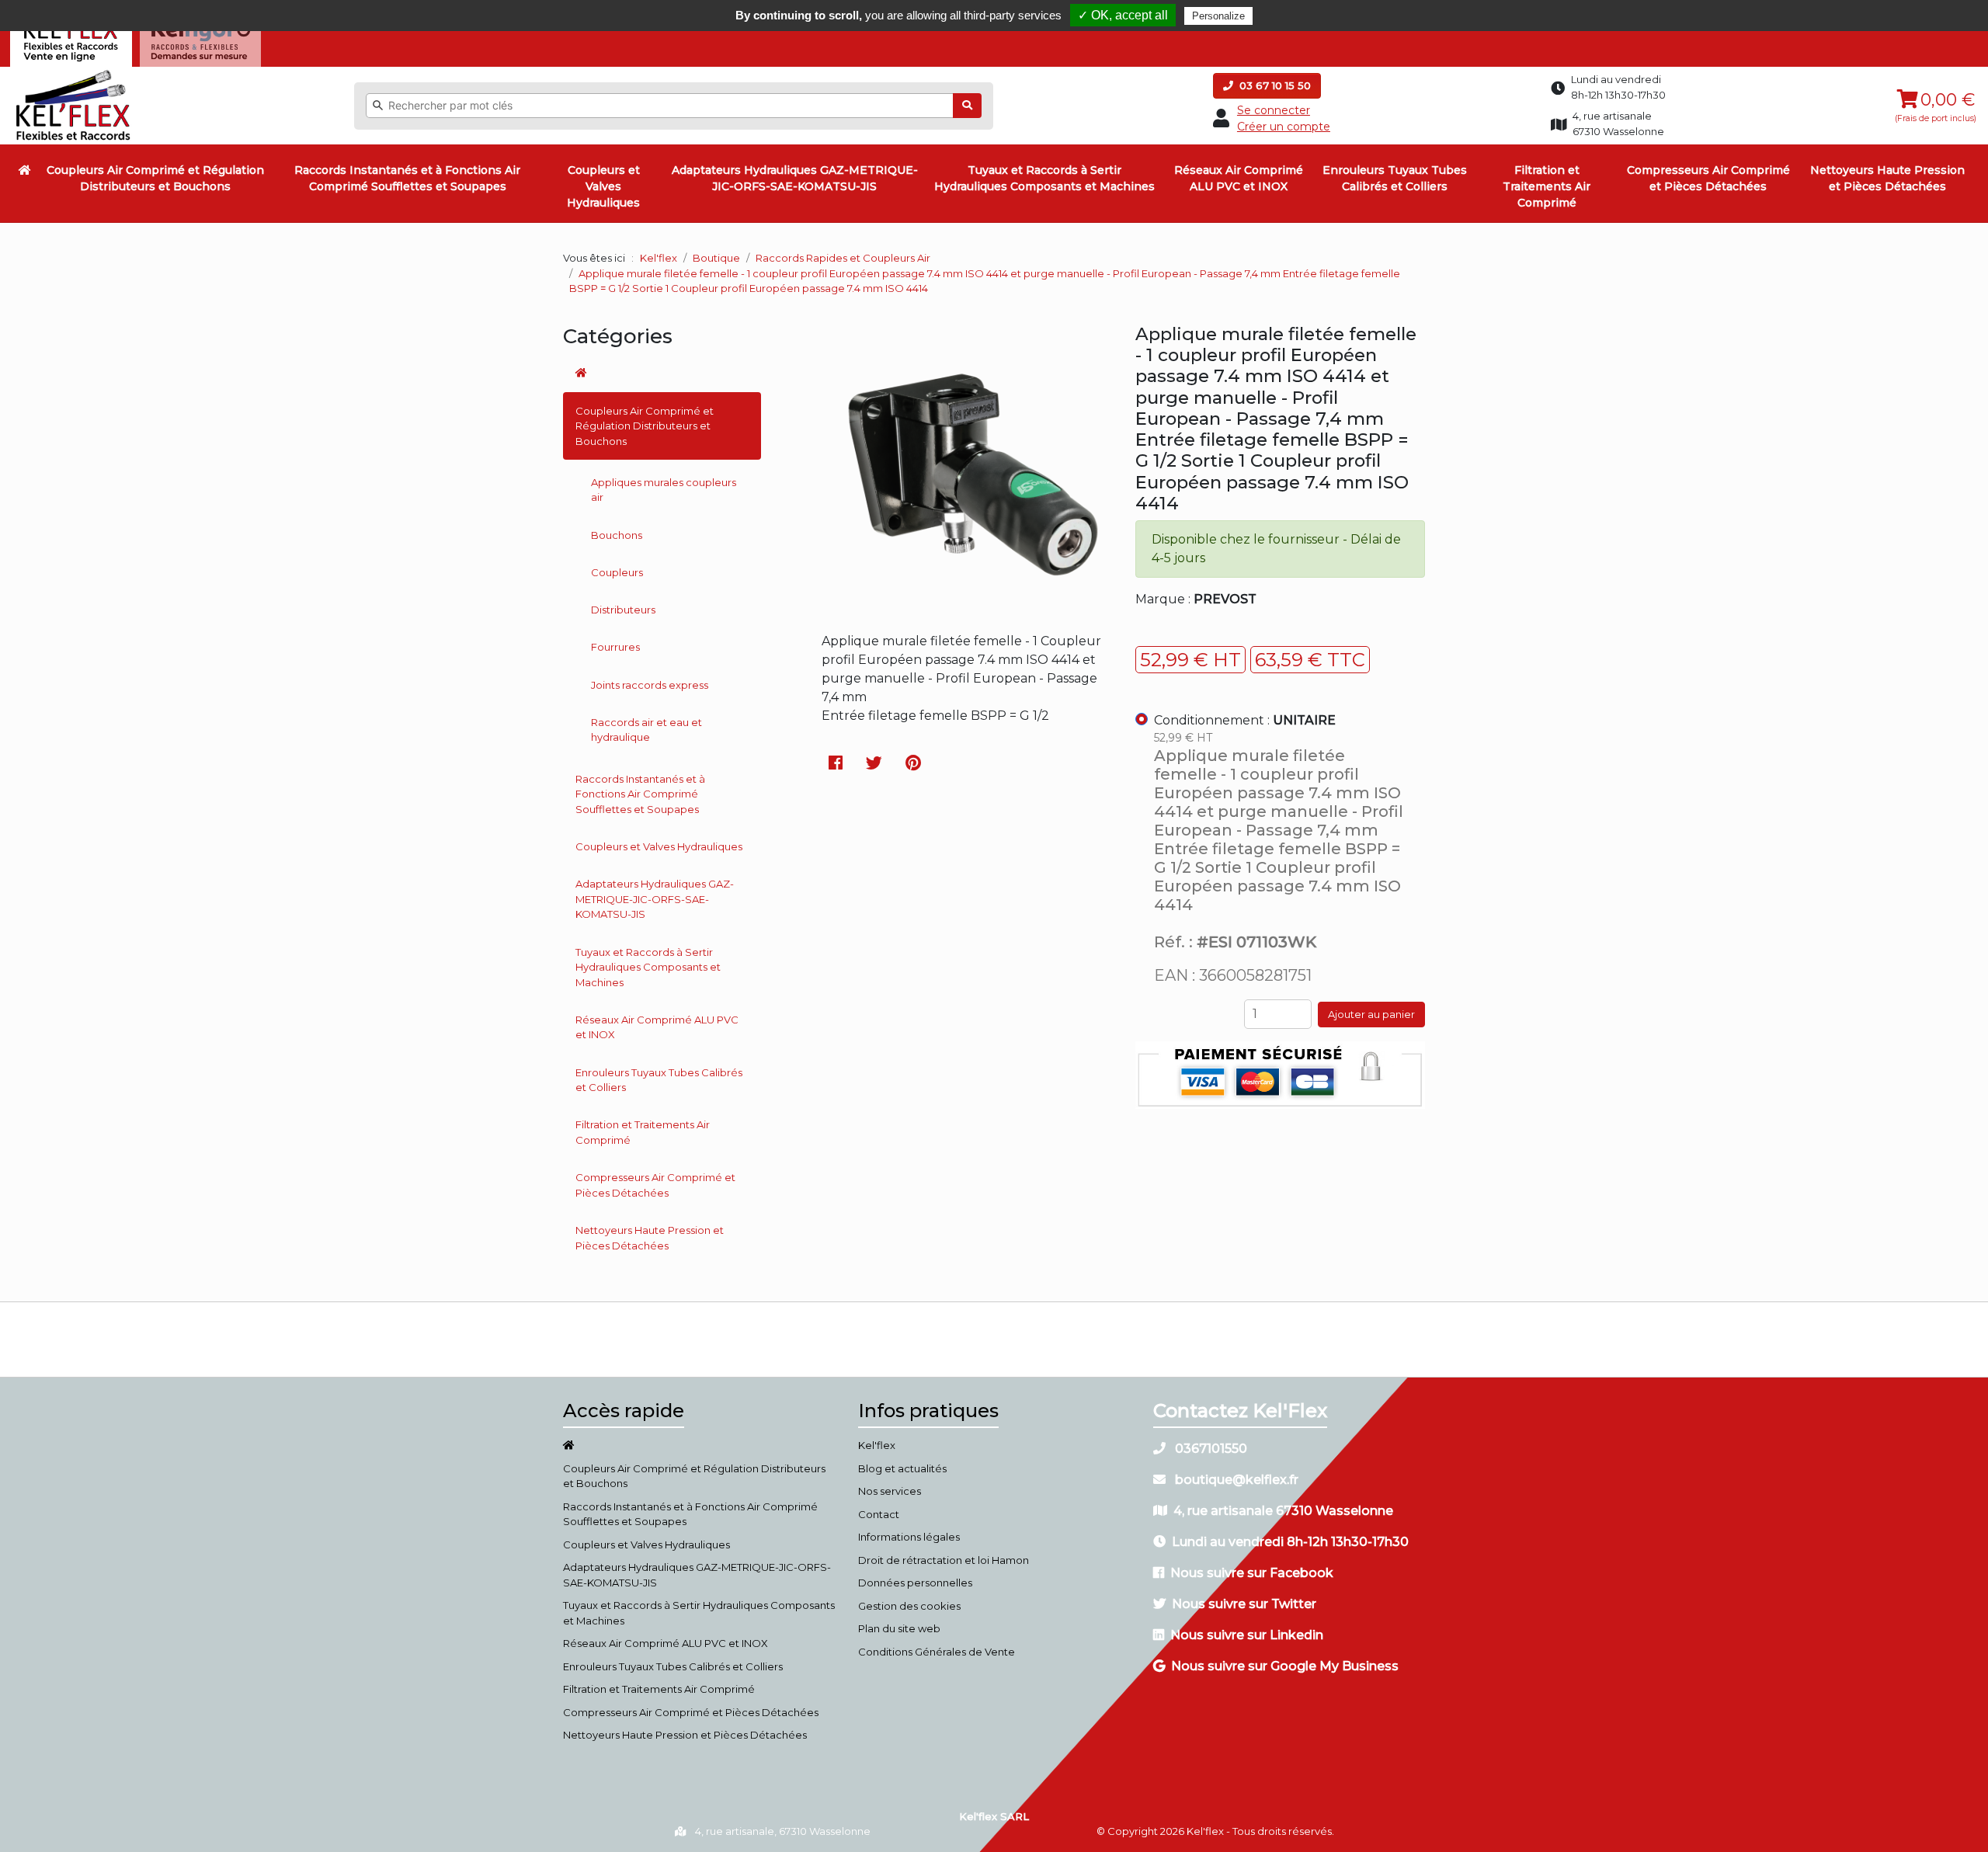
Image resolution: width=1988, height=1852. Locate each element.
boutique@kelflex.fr (1235, 1480)
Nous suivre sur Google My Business (1285, 1666)
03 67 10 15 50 (1274, 85)
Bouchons (617, 535)
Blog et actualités (902, 1468)
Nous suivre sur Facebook (1252, 1573)
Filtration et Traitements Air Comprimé (1547, 186)
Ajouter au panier (1371, 1014)
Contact (879, 1514)
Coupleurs (617, 572)
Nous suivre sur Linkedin (1247, 1635)
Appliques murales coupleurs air (664, 490)
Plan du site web (899, 1628)
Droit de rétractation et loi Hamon (944, 1560)
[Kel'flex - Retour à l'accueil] (73, 74)
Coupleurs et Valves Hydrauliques (603, 186)
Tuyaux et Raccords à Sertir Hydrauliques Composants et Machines (1044, 178)
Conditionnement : (1245, 720)
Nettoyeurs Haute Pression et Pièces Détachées (1887, 178)
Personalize (1218, 16)
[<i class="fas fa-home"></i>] (25, 170)
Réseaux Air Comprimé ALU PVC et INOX (1239, 178)
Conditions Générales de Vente (937, 1652)
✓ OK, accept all (1123, 15)
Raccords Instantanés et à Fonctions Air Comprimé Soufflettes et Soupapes (407, 178)
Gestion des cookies (909, 1606)
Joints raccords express (650, 685)
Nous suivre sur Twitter (1244, 1604)
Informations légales (909, 1537)
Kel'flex (659, 258)
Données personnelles (915, 1583)
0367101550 (1209, 1449)
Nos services (890, 1491)
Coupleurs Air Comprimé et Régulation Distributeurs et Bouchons (155, 178)
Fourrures (615, 647)
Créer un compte (1284, 127)
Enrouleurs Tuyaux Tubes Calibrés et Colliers (1395, 178)
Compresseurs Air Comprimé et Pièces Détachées (1708, 178)
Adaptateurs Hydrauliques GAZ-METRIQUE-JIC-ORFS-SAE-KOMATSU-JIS (795, 178)
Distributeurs (623, 610)
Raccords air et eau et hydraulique (646, 730)
